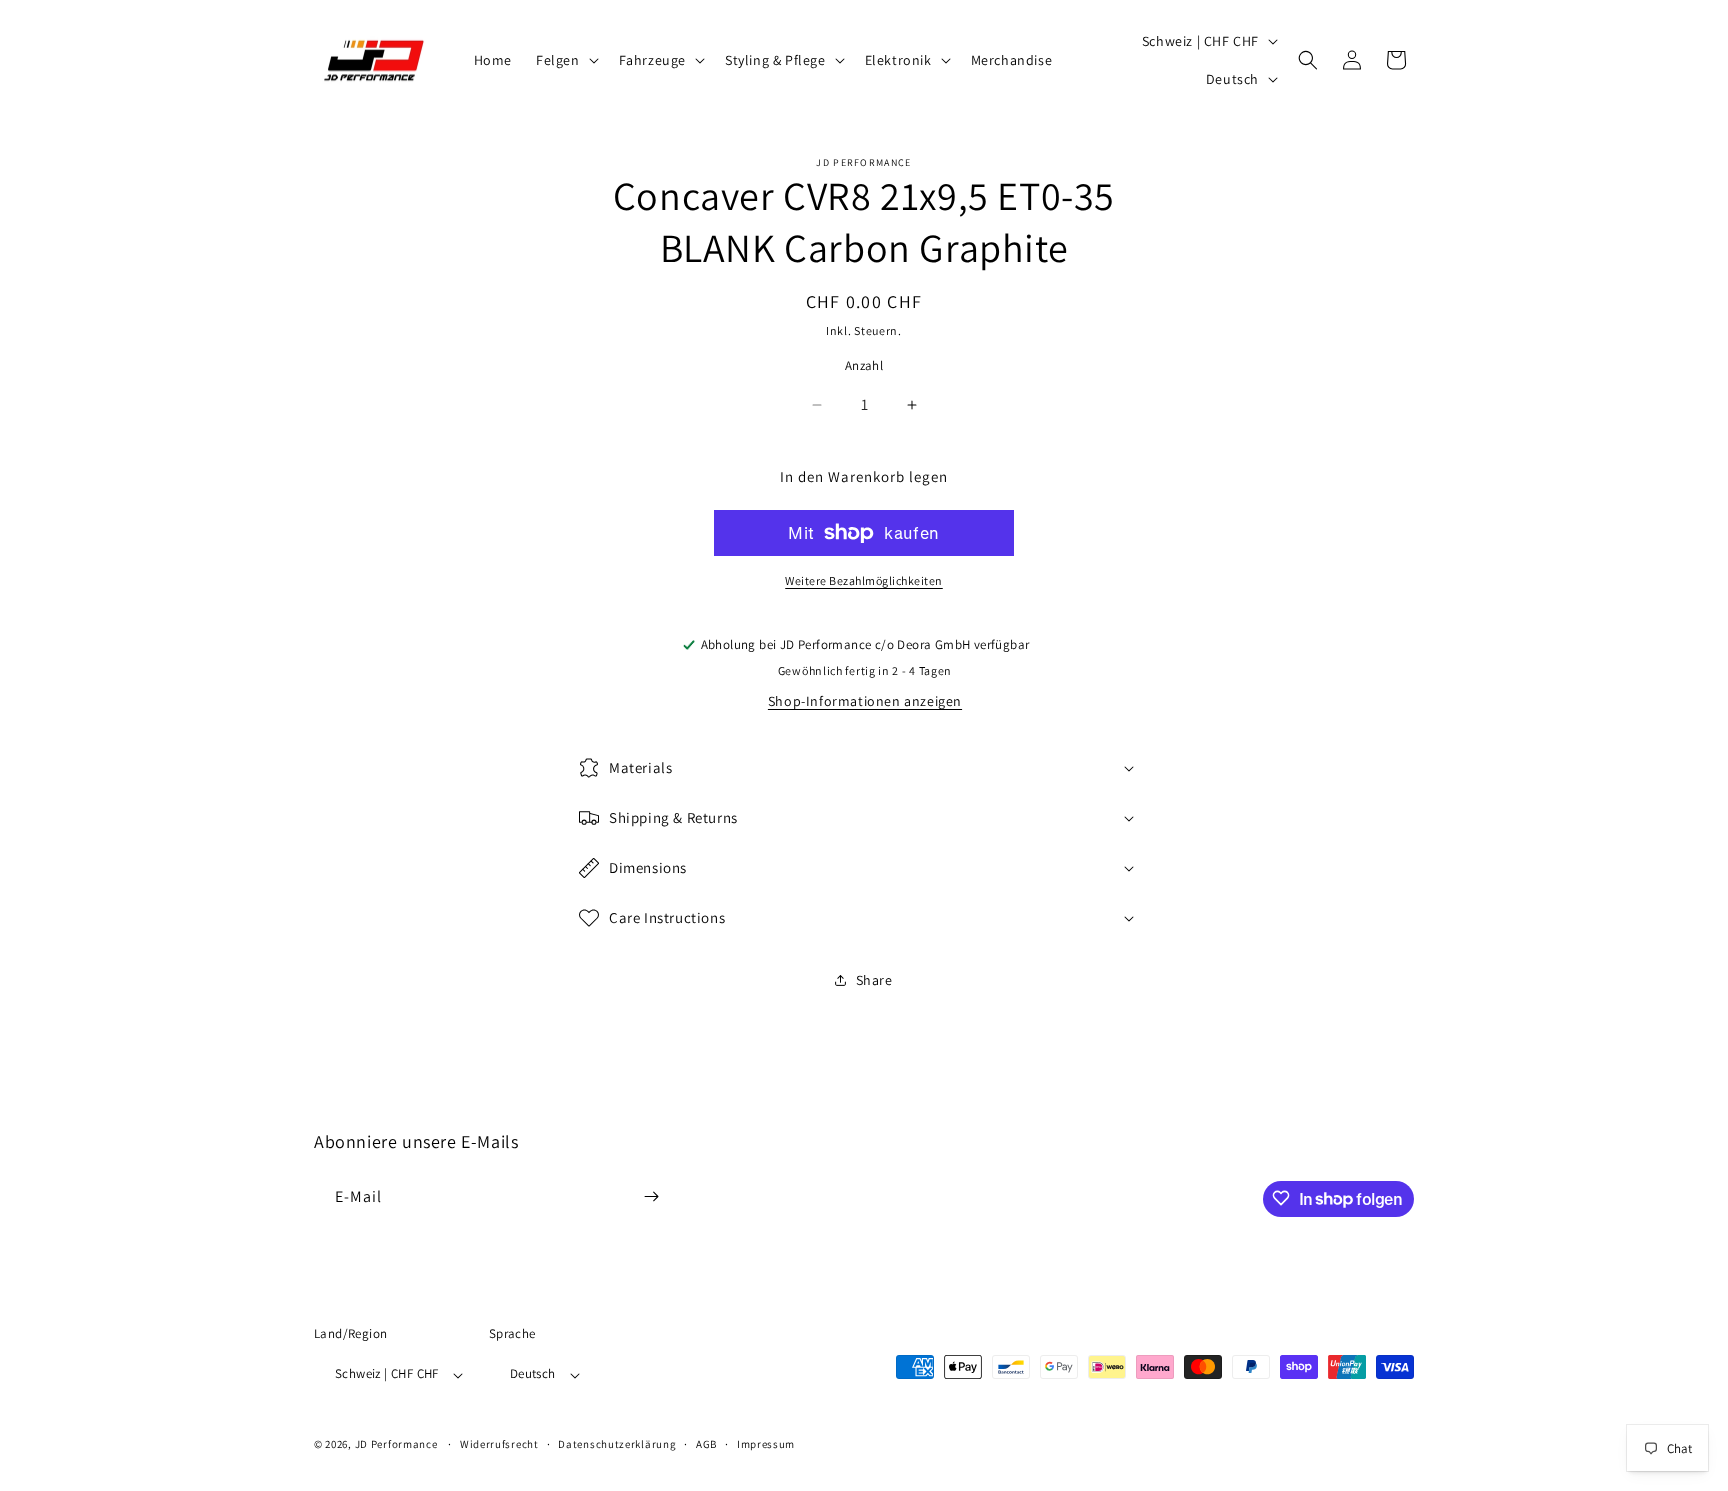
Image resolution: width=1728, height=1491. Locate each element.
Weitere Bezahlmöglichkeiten (864, 580)
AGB (706, 1444)
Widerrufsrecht (499, 1444)
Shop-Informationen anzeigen (865, 701)
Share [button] (874, 980)
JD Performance (396, 1445)
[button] (565, 60)
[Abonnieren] (651, 1196)
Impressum (766, 1444)
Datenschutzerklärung (617, 1444)
